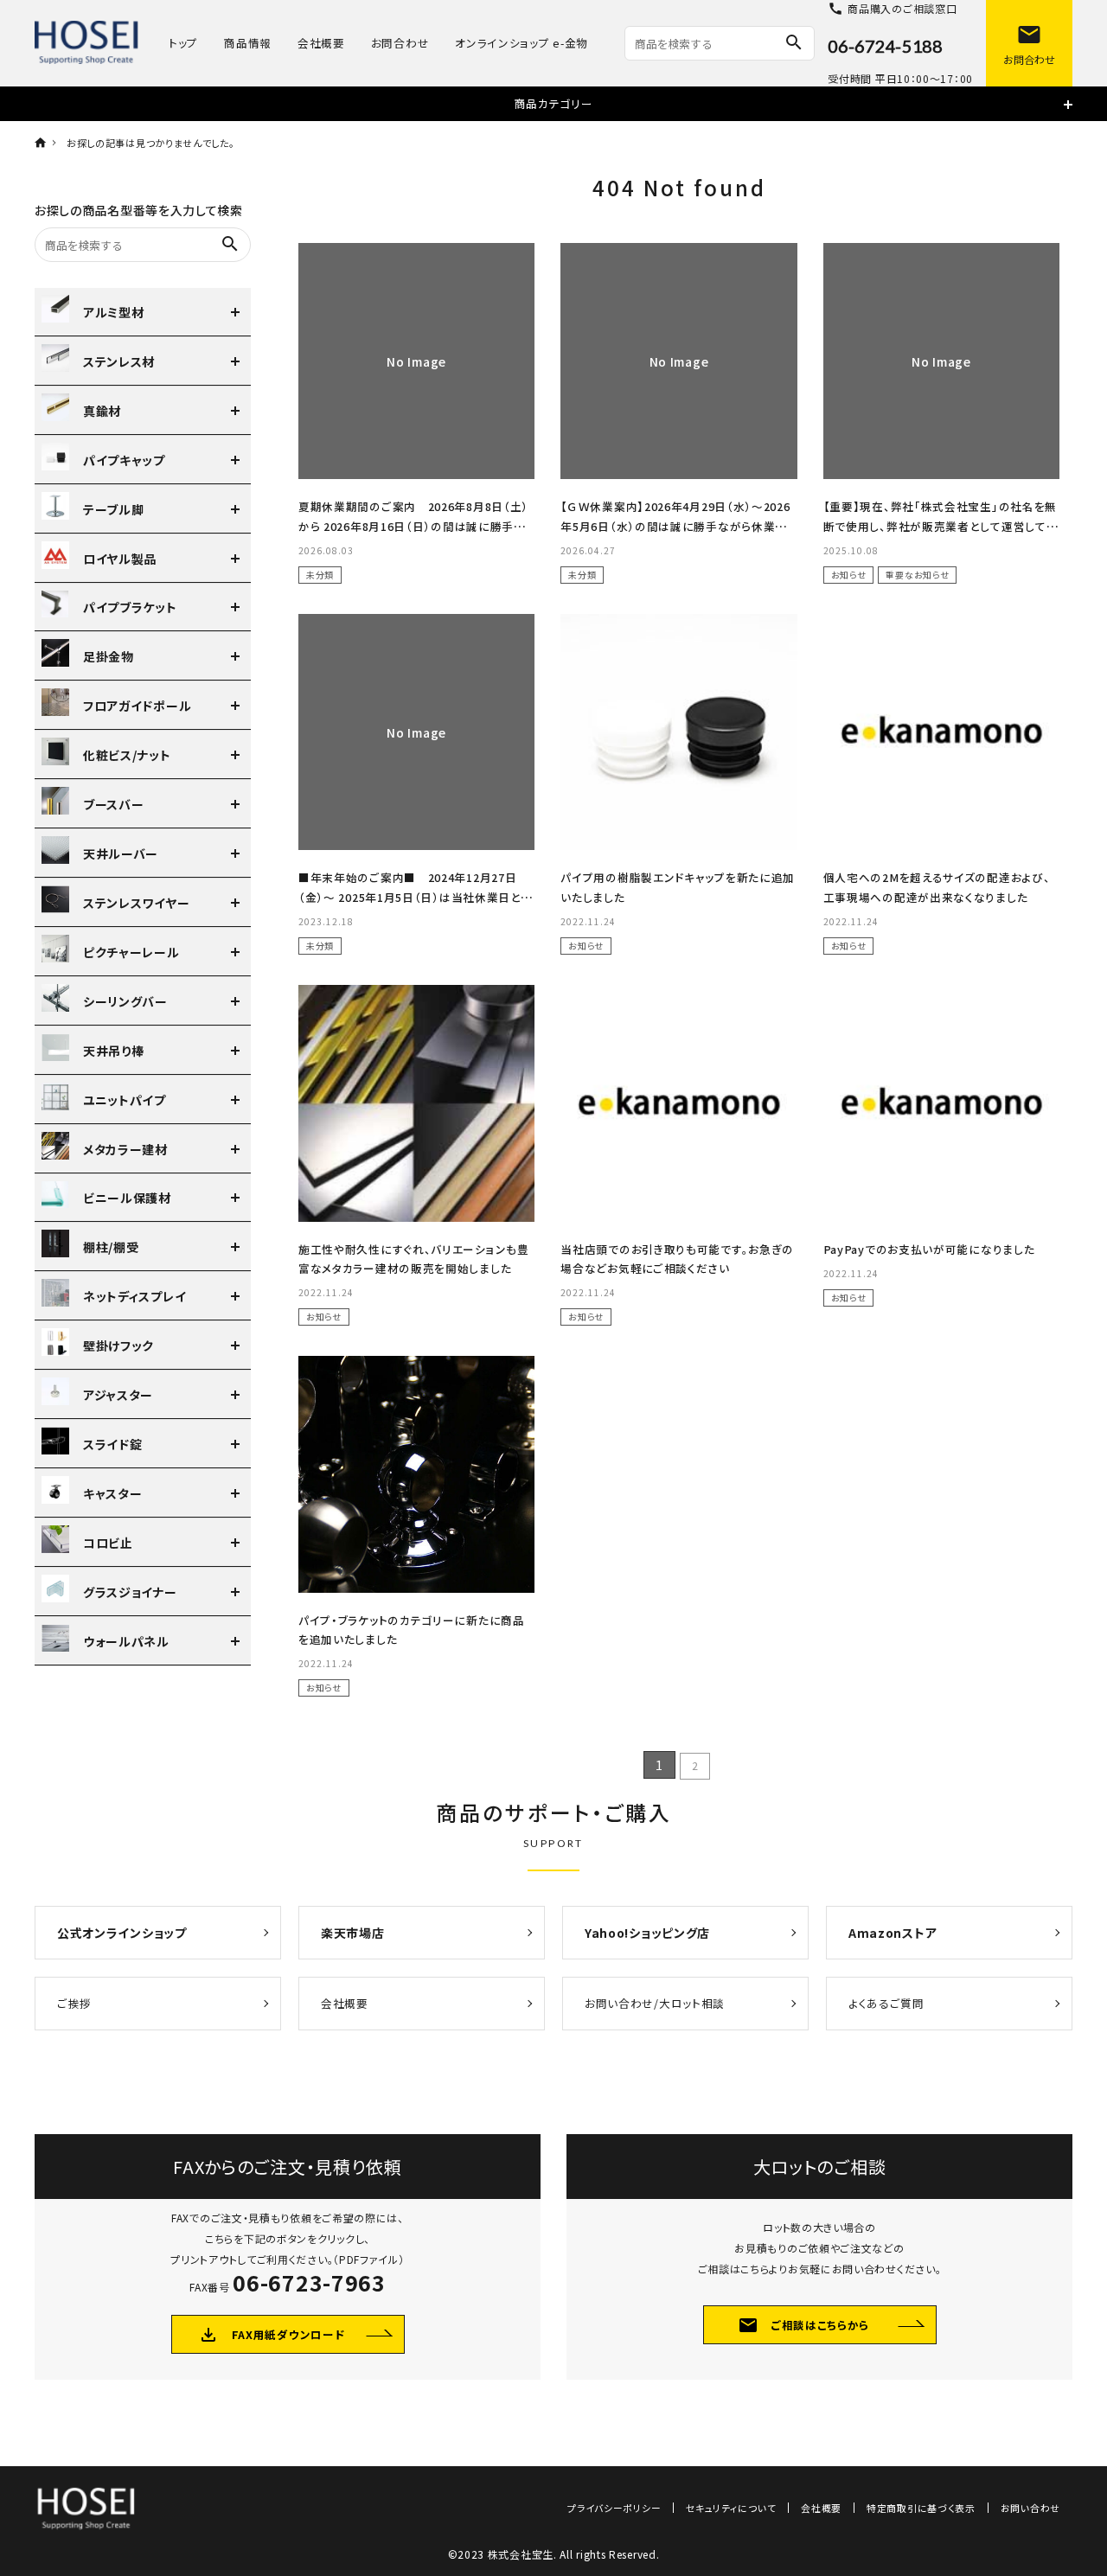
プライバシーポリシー (614, 2508)
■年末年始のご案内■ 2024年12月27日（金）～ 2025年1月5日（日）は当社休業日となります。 (416, 897)
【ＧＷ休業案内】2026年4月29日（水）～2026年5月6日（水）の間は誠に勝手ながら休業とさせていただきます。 (675, 526)
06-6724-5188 (885, 46)
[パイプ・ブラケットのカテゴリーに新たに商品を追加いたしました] (416, 1474)
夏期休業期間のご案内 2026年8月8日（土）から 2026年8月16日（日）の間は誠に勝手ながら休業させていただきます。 (413, 526)
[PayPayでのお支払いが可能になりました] (941, 1103)
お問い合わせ (1030, 2508)
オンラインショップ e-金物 (522, 43)
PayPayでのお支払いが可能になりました (929, 1249)
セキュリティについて (731, 2508)
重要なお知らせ (917, 575)
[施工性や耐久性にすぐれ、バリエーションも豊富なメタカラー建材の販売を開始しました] (416, 1103)
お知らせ (849, 575)
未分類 (320, 575)
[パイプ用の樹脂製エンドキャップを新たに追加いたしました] (678, 732)
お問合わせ (400, 43)
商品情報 (248, 43)
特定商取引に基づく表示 (921, 2508)
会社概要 (321, 43)
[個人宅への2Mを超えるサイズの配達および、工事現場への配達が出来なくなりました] (941, 732)
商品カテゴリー (554, 103)
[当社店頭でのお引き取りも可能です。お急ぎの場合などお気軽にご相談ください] (678, 1103)
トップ (183, 43)
